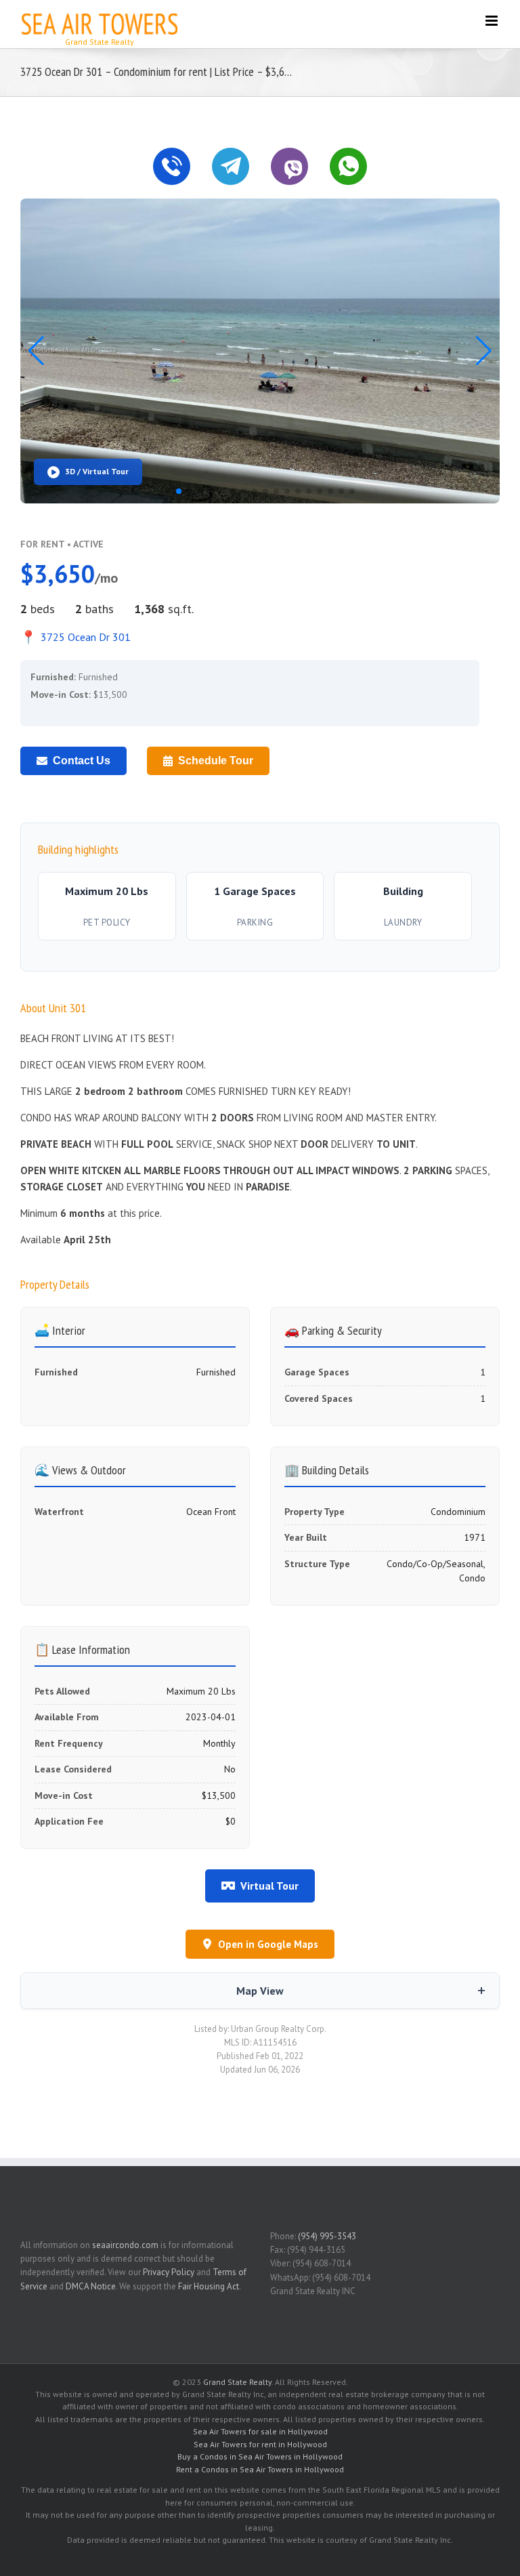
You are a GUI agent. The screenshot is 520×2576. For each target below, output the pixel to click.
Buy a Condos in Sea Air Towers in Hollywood (260, 2456)
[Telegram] (231, 166)
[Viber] (289, 166)
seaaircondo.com (125, 2245)
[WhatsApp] (348, 166)
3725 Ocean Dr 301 (75, 637)
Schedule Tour (216, 761)
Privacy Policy (169, 2272)
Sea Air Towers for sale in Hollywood (260, 2431)
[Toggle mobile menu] (493, 21)
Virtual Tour (269, 1886)
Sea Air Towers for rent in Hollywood (260, 2444)
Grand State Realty (237, 2382)
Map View (260, 1991)
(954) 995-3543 (327, 2236)
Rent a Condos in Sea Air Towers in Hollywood (260, 2469)
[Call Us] (172, 166)
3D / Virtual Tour (97, 471)
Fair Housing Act (209, 2286)
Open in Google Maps (268, 1944)
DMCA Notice (91, 2286)
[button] (484, 351)
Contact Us (82, 761)
